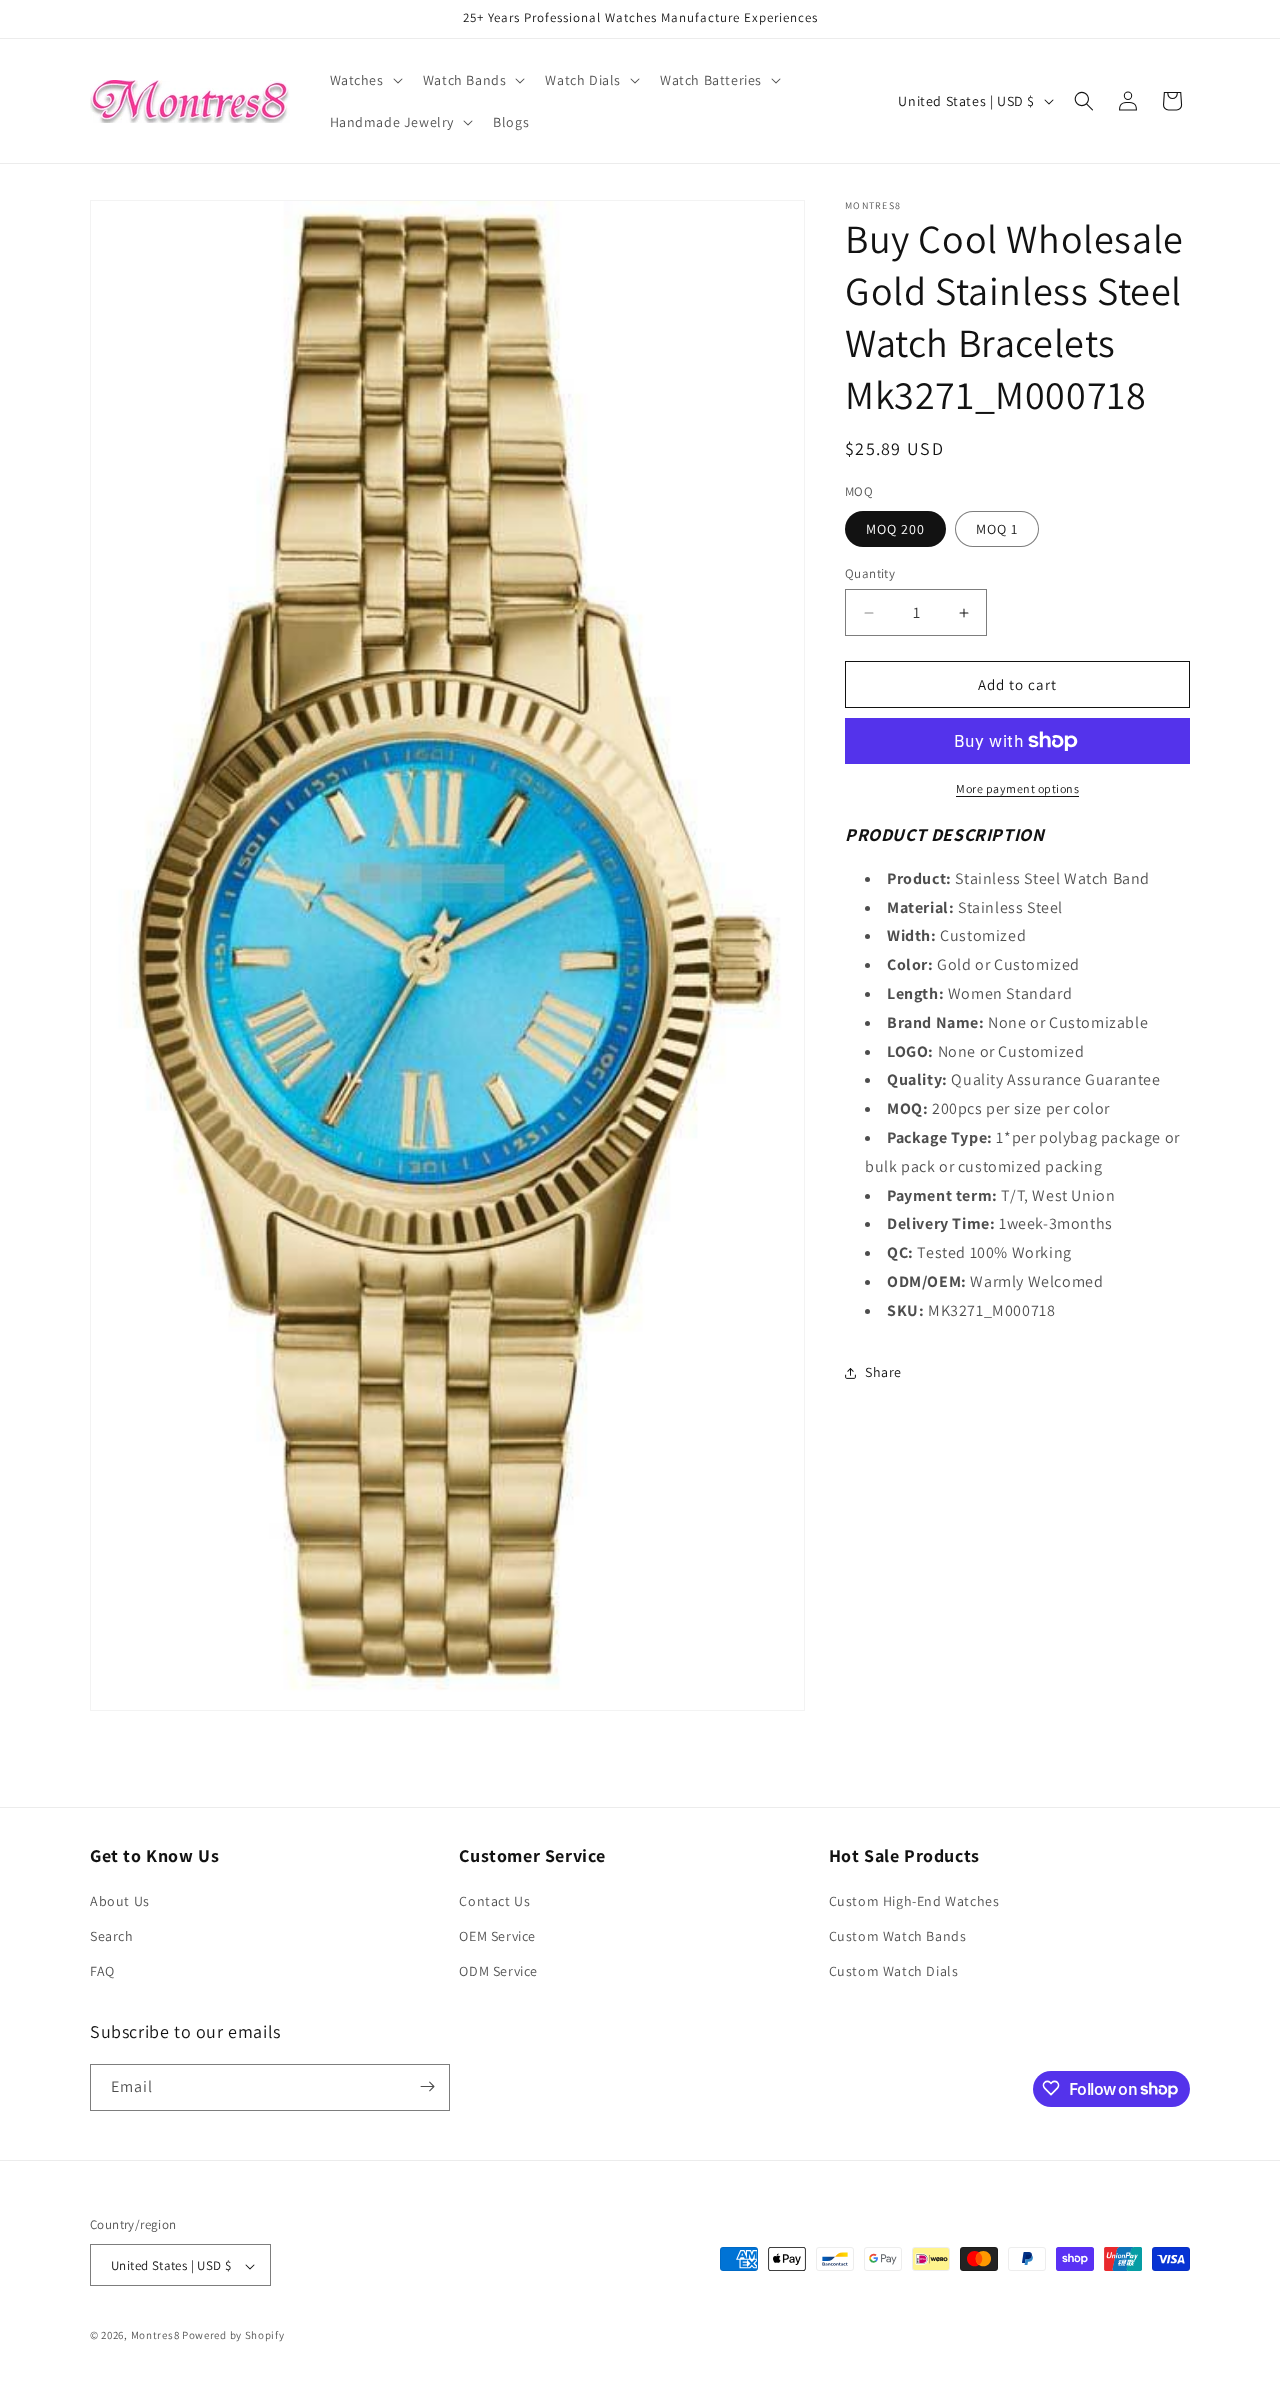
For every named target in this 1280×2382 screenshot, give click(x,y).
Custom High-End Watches (914, 1901)
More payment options (1017, 788)
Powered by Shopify (233, 2336)
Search (112, 1937)
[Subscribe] (427, 2086)
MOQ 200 (895, 529)
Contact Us (494, 1901)
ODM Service (498, 1972)
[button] (364, 80)
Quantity (870, 573)
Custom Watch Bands (898, 1937)
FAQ (102, 1972)
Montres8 (155, 2336)
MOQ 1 (997, 529)
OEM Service (497, 1937)
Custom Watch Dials (894, 1972)
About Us (120, 1901)
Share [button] (883, 1372)
